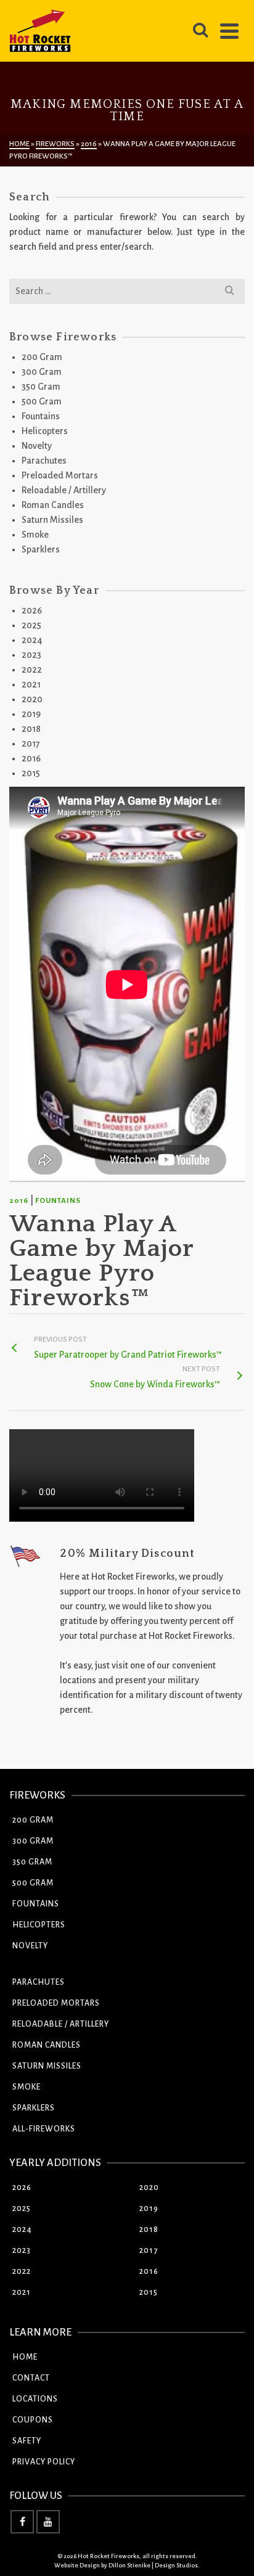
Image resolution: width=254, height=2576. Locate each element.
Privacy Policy (44, 2462)
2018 (31, 729)
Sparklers (41, 549)
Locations (35, 2399)
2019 (31, 714)
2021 (31, 684)
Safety (27, 2441)
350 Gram (41, 387)
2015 (31, 773)
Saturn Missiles (52, 520)
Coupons (33, 2420)
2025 (31, 625)
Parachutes (44, 461)
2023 (31, 655)
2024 (32, 640)
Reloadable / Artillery (64, 490)
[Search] (200, 31)
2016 (19, 1201)
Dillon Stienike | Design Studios (153, 2565)
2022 (32, 670)
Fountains (58, 1201)
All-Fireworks (44, 2129)
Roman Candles (53, 505)
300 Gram (42, 372)
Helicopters (45, 431)
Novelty (37, 446)
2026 (32, 610)
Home (25, 2357)
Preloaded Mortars (60, 475)
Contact (31, 2378)
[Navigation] (229, 31)
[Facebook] (22, 2522)
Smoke (35, 535)
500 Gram (42, 401)
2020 (32, 699)
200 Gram (42, 357)
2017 (31, 744)
